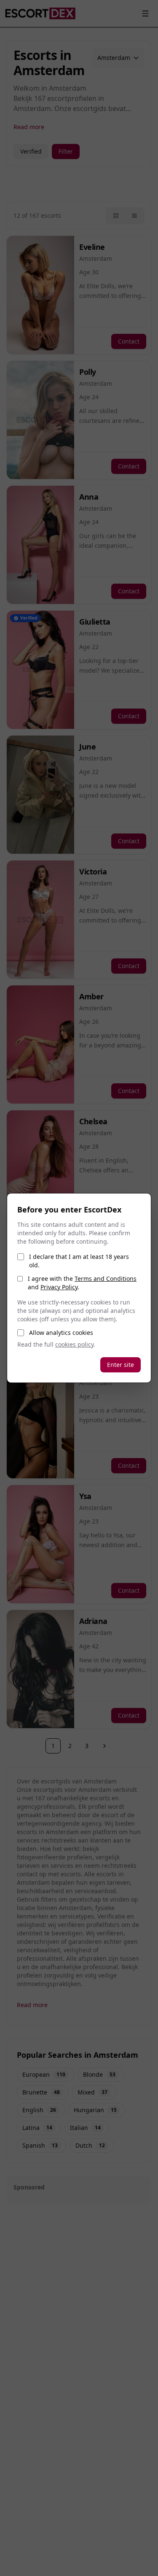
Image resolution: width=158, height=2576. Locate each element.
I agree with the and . (82, 1283)
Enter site (121, 1365)
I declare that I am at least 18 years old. (79, 1261)
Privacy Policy (59, 1287)
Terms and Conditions (106, 1279)
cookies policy (74, 1344)
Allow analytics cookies (61, 1333)
